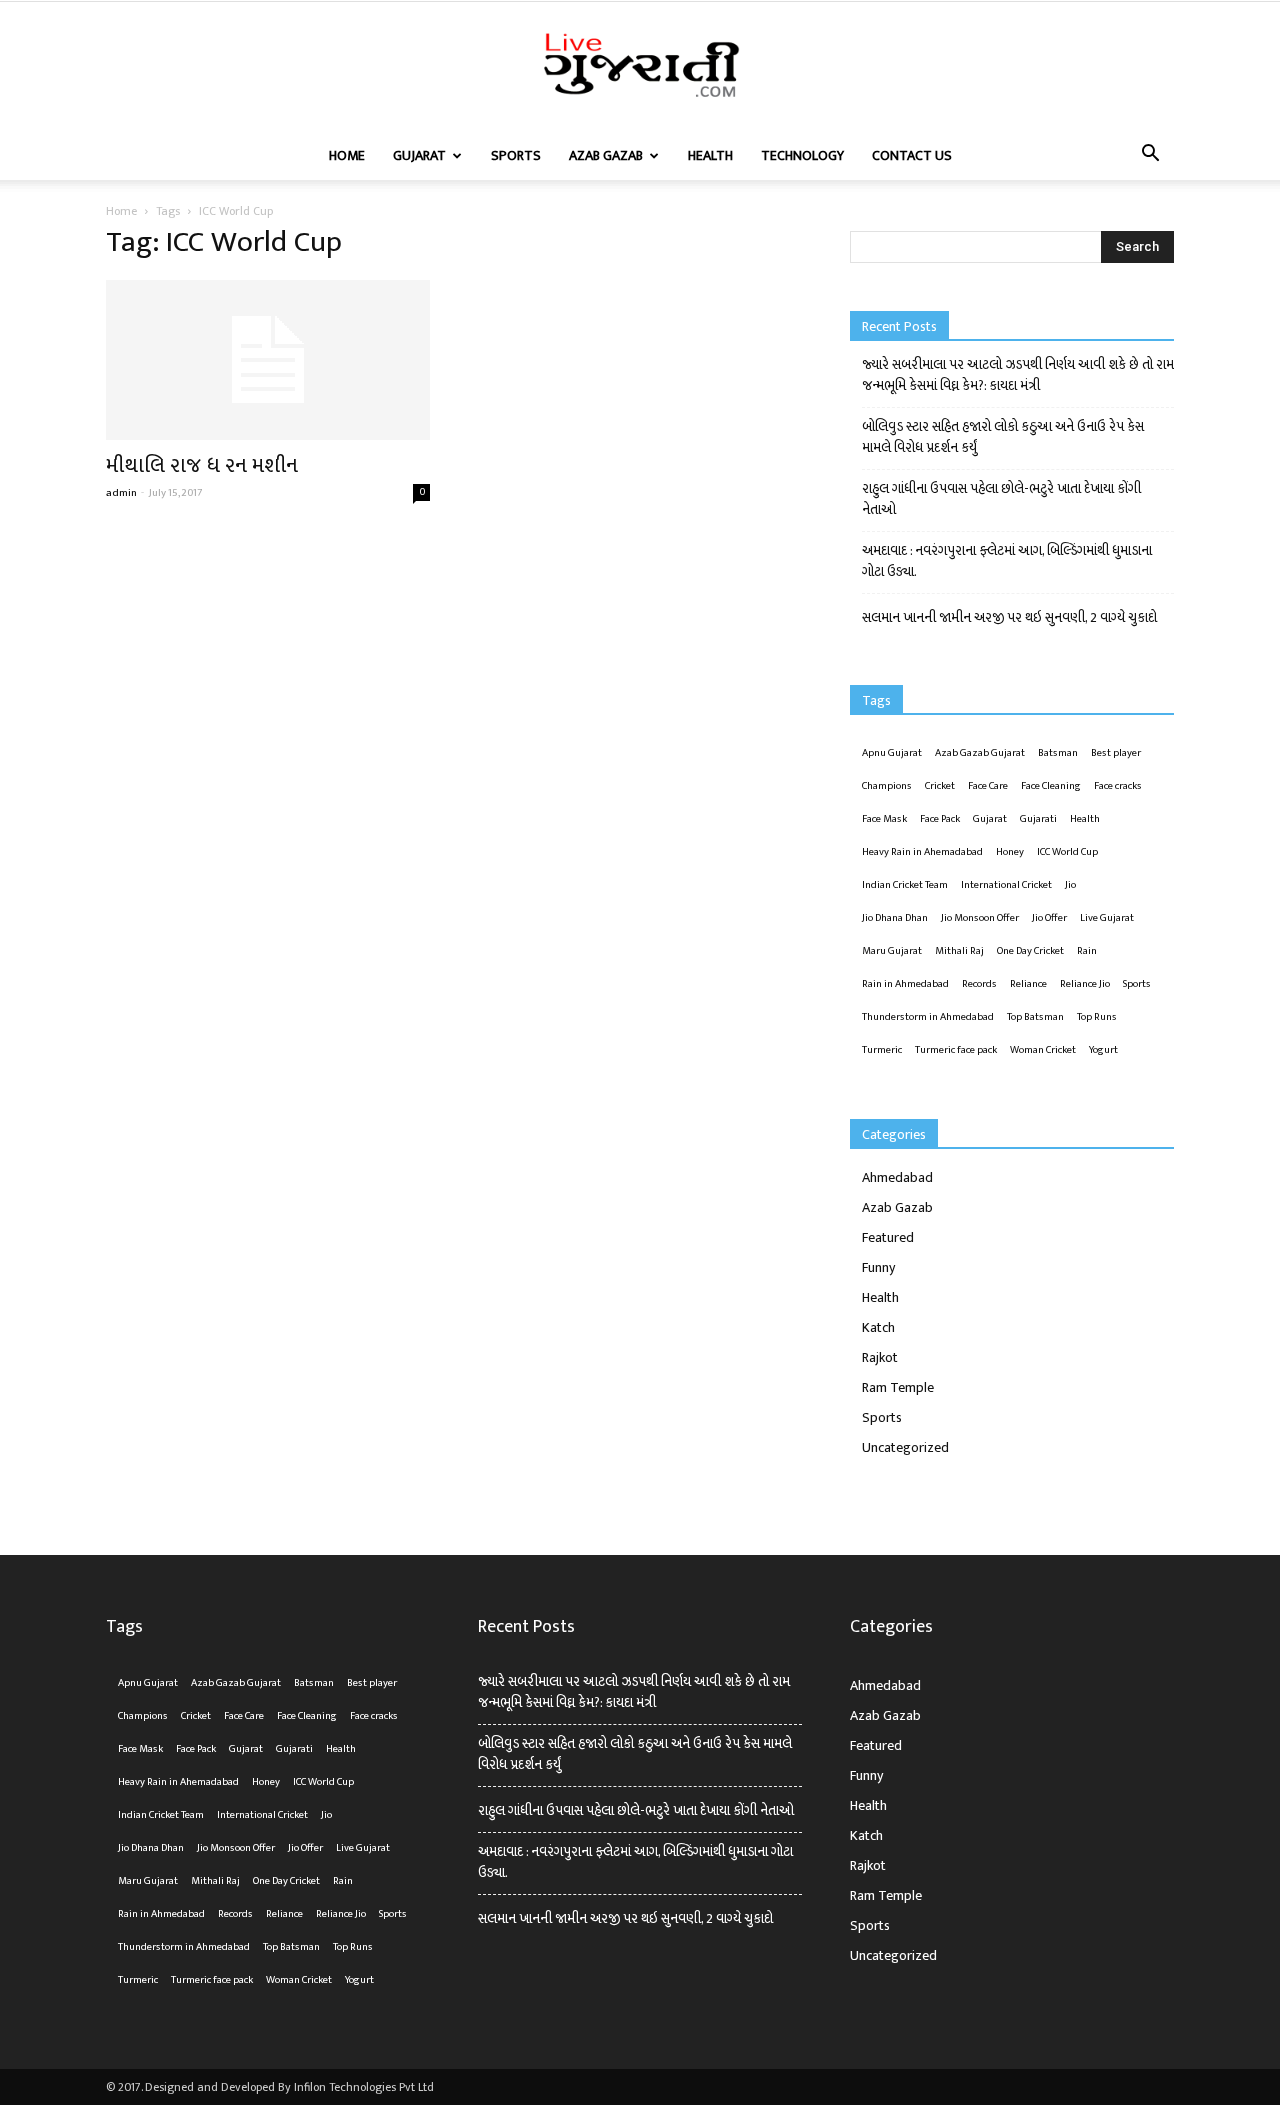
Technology (802, 155)
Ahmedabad (897, 1177)
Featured (888, 1237)
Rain (1087, 951)
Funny (878, 1267)
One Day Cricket (1030, 951)
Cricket (940, 786)
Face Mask (884, 819)
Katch (878, 1327)
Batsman (1058, 753)
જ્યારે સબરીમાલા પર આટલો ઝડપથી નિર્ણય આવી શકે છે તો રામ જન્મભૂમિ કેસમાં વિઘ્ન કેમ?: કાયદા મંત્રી (1018, 375)
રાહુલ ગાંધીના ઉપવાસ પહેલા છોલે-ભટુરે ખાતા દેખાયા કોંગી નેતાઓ (1001, 499)
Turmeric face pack (956, 1050)
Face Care (988, 786)
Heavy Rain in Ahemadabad (922, 852)
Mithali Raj (959, 951)
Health (710, 155)
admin (121, 493)
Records (979, 984)
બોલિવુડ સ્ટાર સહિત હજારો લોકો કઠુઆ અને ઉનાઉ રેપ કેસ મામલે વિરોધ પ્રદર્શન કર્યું (1003, 437)
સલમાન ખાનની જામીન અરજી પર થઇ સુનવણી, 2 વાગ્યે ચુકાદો (1009, 617)
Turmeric (882, 1050)
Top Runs (1097, 1017)
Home (347, 155)
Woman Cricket (1043, 1050)
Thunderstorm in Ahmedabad (928, 1017)
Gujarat (419, 155)
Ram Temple (898, 1387)
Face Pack (940, 819)
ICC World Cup (1067, 852)
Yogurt (1103, 1050)
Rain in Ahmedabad (905, 984)
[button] (1150, 156)
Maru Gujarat (892, 951)
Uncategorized (905, 1447)
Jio (1070, 885)
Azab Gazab (606, 155)
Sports (516, 155)
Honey (1010, 852)
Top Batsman (1035, 1017)
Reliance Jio (1085, 984)
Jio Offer (1049, 918)
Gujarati (1038, 819)
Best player (1116, 753)
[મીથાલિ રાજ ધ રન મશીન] (268, 360)
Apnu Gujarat (892, 753)
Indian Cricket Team (905, 885)
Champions (887, 786)
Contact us (912, 155)
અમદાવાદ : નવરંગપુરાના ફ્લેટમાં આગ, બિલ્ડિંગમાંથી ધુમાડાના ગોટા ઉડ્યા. (1007, 561)
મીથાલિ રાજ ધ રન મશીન (202, 465)
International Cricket (1006, 885)
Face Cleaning (1051, 786)
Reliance (1028, 984)
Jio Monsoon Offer (980, 918)
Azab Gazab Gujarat (980, 753)
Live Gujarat (1107, 918)
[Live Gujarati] (640, 68)
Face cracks (1118, 786)
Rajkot (880, 1357)
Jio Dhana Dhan (895, 918)
